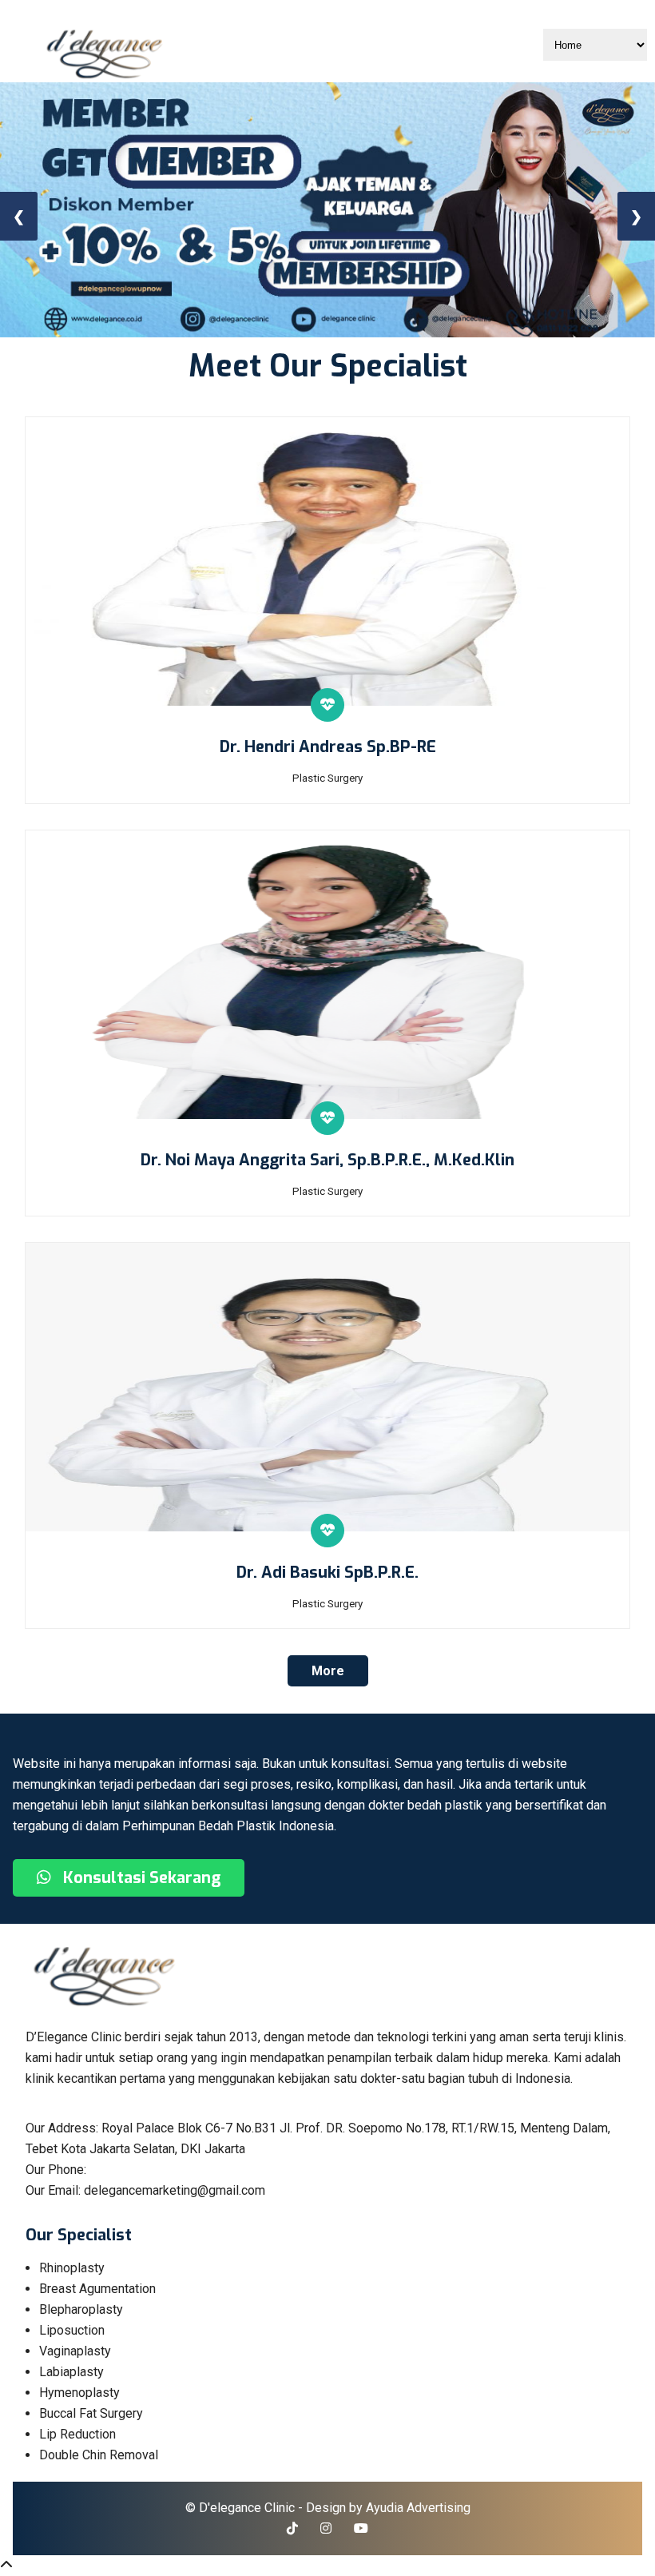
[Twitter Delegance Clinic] (292, 2528)
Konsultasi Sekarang (140, 1878)
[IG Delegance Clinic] (326, 2528)
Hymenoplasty (79, 2393)
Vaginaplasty (75, 2351)
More (328, 1671)
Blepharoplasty (81, 2309)
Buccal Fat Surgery (91, 2413)
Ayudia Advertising (418, 2508)
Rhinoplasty (72, 2268)
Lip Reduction (77, 2434)
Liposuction (72, 2330)
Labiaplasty (71, 2372)
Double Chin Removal (99, 2455)
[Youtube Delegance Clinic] (361, 2528)
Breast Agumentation (97, 2289)
